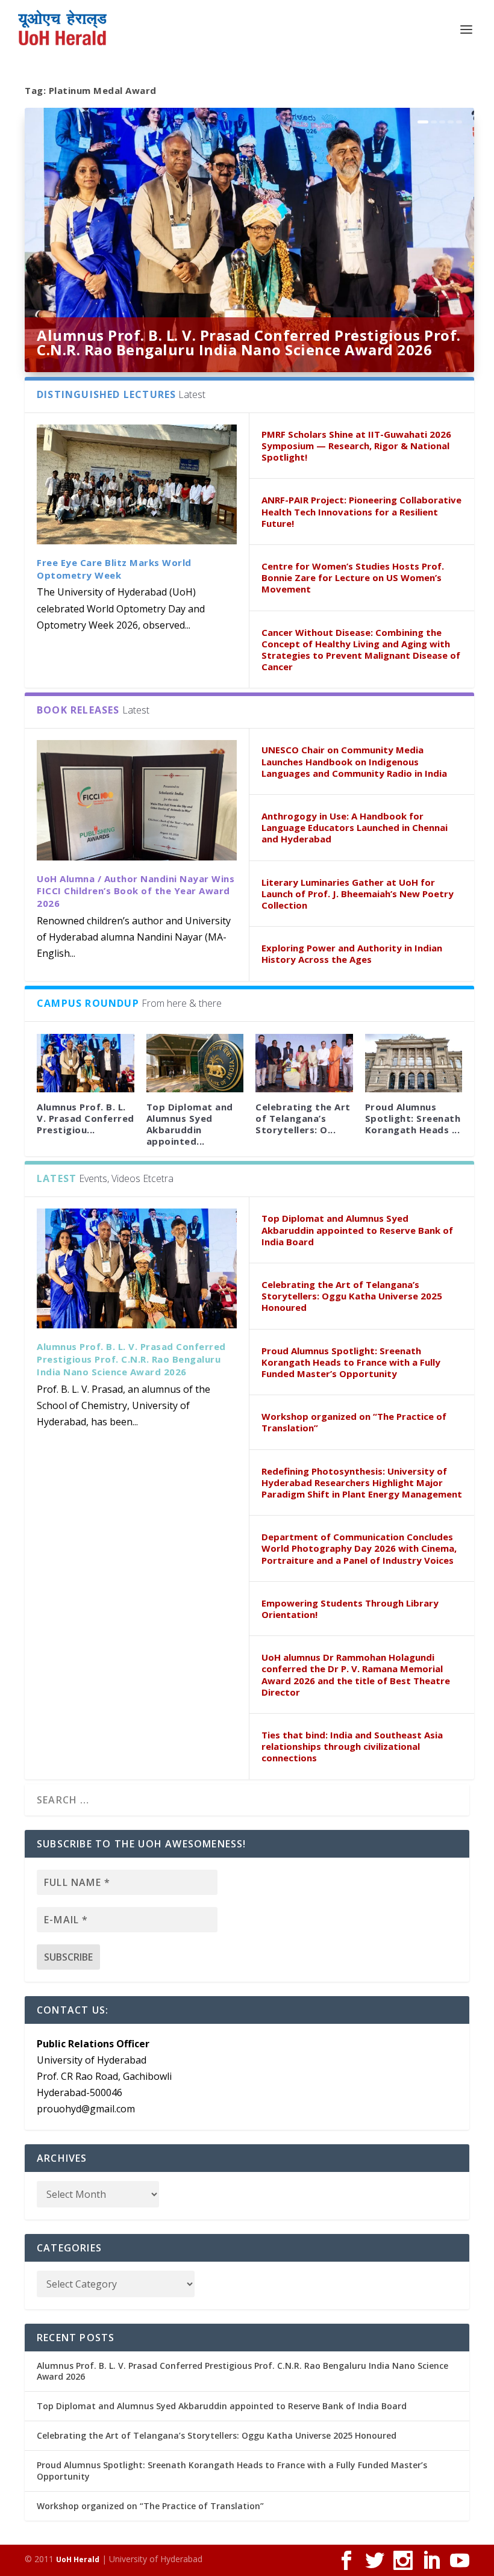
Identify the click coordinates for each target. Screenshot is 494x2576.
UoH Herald (78, 2559)
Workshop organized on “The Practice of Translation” (354, 1422)
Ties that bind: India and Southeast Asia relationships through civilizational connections (352, 1746)
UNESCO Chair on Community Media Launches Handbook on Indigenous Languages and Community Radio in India (354, 761)
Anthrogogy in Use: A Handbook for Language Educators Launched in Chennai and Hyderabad (355, 827)
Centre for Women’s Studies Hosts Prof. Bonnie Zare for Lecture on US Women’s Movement (353, 577)
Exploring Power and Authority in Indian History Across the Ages (352, 954)
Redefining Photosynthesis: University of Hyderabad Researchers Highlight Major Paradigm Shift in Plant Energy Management (362, 1482)
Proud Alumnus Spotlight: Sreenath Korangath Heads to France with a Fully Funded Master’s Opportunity (351, 1362)
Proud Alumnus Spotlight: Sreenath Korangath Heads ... (413, 1118)
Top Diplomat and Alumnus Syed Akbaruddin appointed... (190, 1124)
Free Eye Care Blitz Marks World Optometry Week (114, 569)
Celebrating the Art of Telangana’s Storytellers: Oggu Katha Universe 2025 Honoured (352, 1296)
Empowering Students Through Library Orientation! (350, 1609)
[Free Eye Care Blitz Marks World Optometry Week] (137, 484)
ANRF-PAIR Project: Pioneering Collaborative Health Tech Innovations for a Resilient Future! (361, 511)
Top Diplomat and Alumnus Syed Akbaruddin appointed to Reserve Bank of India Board (357, 1230)
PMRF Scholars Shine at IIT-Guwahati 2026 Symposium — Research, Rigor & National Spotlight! (356, 446)
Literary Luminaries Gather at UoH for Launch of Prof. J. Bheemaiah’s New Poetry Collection (358, 894)
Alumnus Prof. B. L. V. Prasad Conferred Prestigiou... (86, 1118)
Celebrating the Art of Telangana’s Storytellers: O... (303, 1118)
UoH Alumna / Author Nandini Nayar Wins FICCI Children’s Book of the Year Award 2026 (136, 891)
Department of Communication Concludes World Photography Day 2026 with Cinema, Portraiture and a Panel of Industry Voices (359, 1548)
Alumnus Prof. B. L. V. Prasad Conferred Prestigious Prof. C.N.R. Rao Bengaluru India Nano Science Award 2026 (249, 342)
